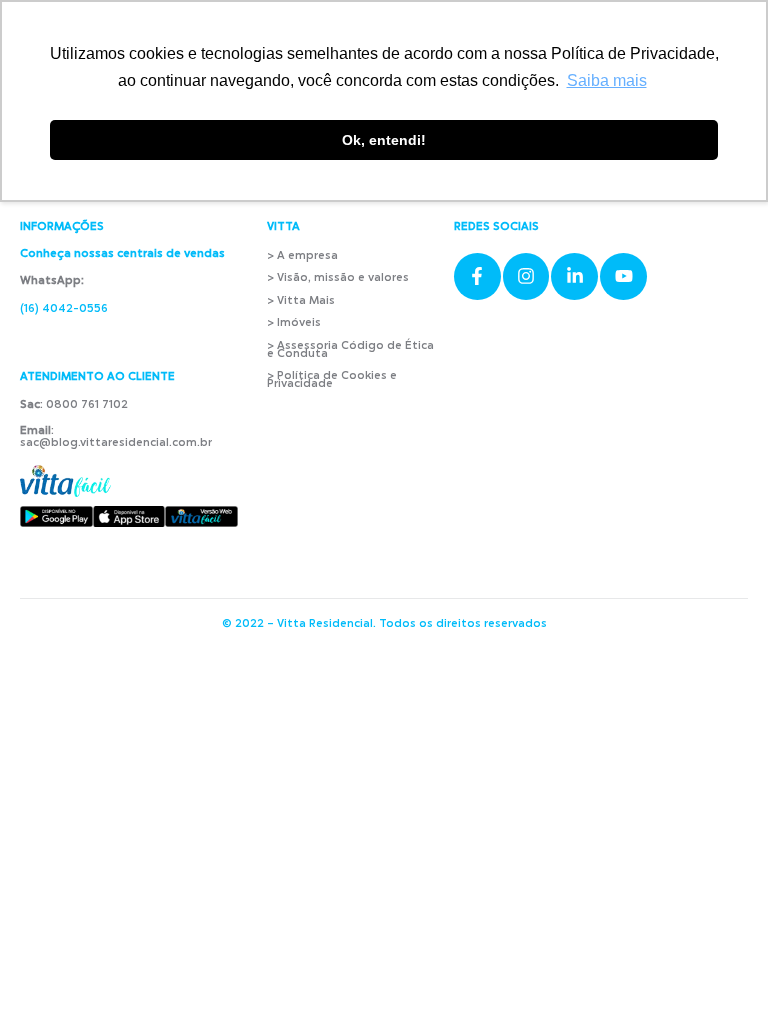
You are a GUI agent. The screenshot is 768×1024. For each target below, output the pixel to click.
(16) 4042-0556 (64, 309)
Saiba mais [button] (607, 80)
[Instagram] (526, 276)
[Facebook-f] (477, 276)
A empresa (307, 256)
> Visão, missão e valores (338, 278)
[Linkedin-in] (574, 276)
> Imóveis (294, 323)
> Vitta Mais (301, 301)
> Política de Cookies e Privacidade (332, 380)
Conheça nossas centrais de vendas (122, 254)
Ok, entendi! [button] (384, 140)
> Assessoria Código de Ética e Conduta (350, 350)
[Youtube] (623, 276)
